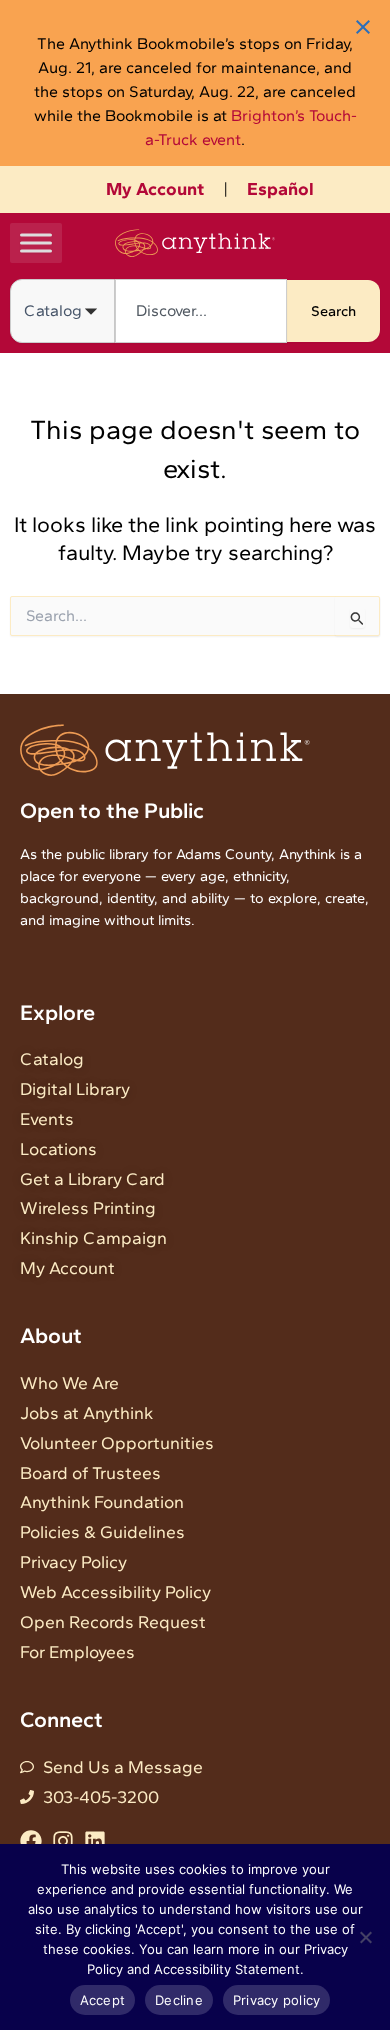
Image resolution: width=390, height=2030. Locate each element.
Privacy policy (277, 2000)
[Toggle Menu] (36, 242)
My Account (155, 189)
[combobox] (201, 311)
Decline (179, 2000)
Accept (103, 2000)
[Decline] (365, 1937)
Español (280, 189)
